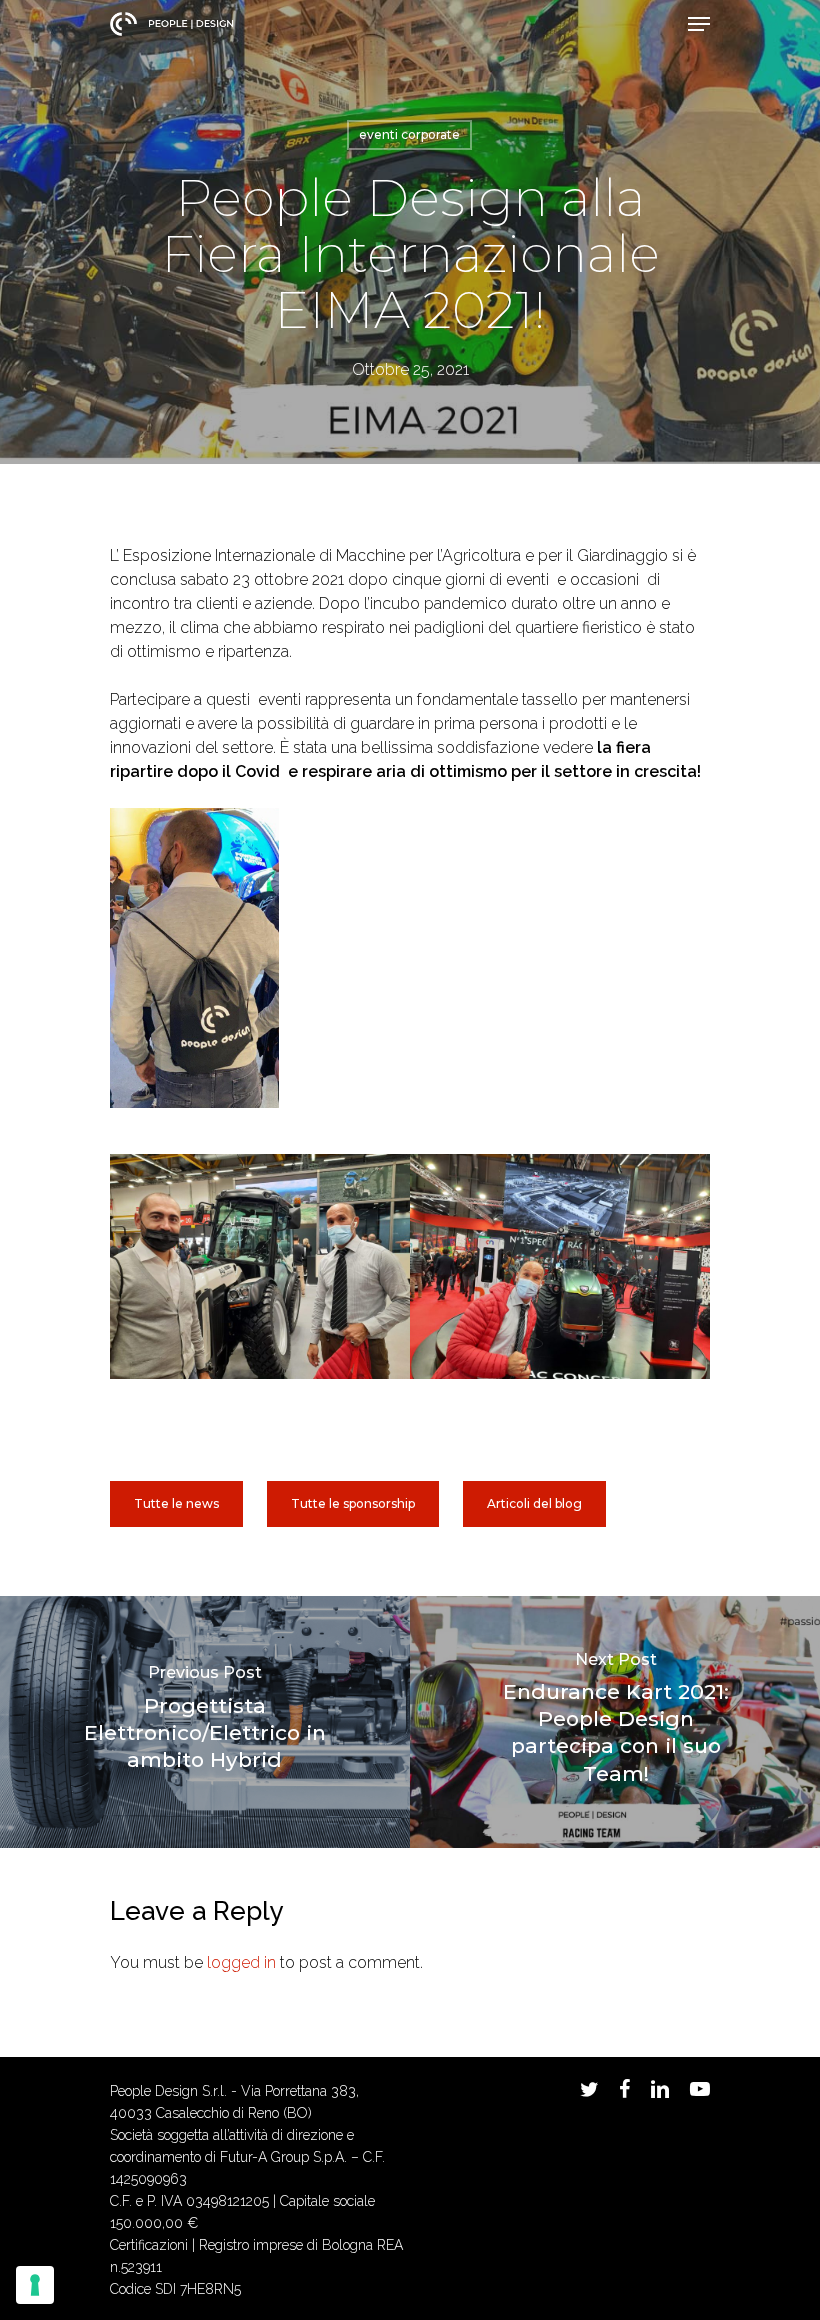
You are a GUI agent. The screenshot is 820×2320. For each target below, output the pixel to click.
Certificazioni (149, 2245)
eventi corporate (409, 134)
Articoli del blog (534, 1503)
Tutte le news (176, 1503)
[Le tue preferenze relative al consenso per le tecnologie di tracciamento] (35, 2285)
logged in (241, 1962)
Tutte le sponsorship (353, 1503)
